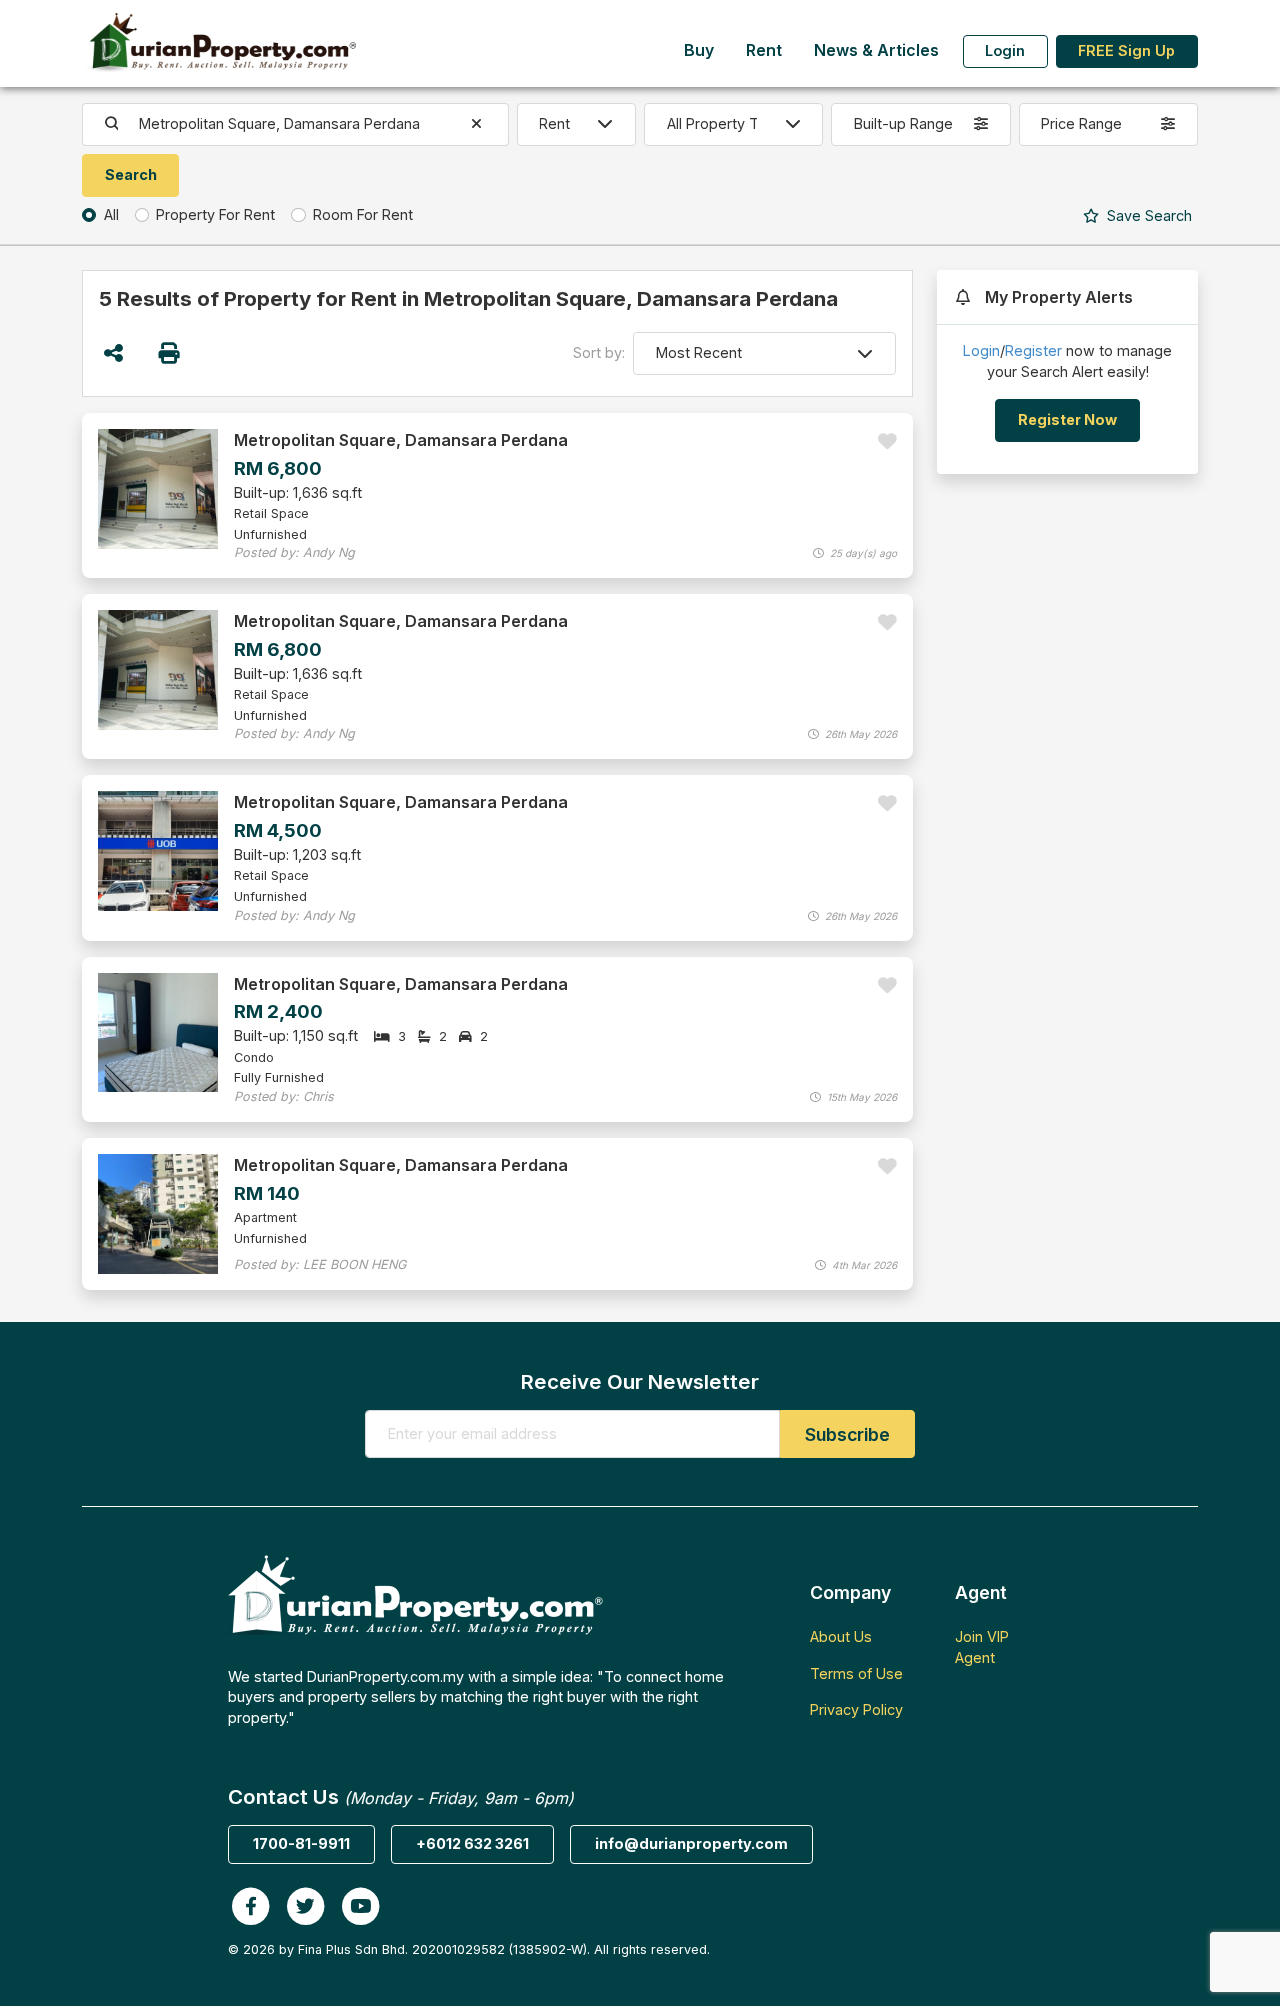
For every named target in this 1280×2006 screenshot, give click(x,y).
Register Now (1067, 419)
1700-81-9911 (301, 1843)
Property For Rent (215, 214)
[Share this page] (113, 353)
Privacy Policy (856, 1709)
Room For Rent (363, 214)
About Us (841, 1636)
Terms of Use (856, 1673)
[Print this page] (170, 353)
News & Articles (876, 50)
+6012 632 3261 (472, 1843)
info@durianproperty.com (691, 1843)
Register (1033, 350)
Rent (764, 50)
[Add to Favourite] (887, 441)
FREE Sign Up (1126, 50)
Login (1005, 50)
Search (1147, 215)
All (111, 214)
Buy (699, 50)
